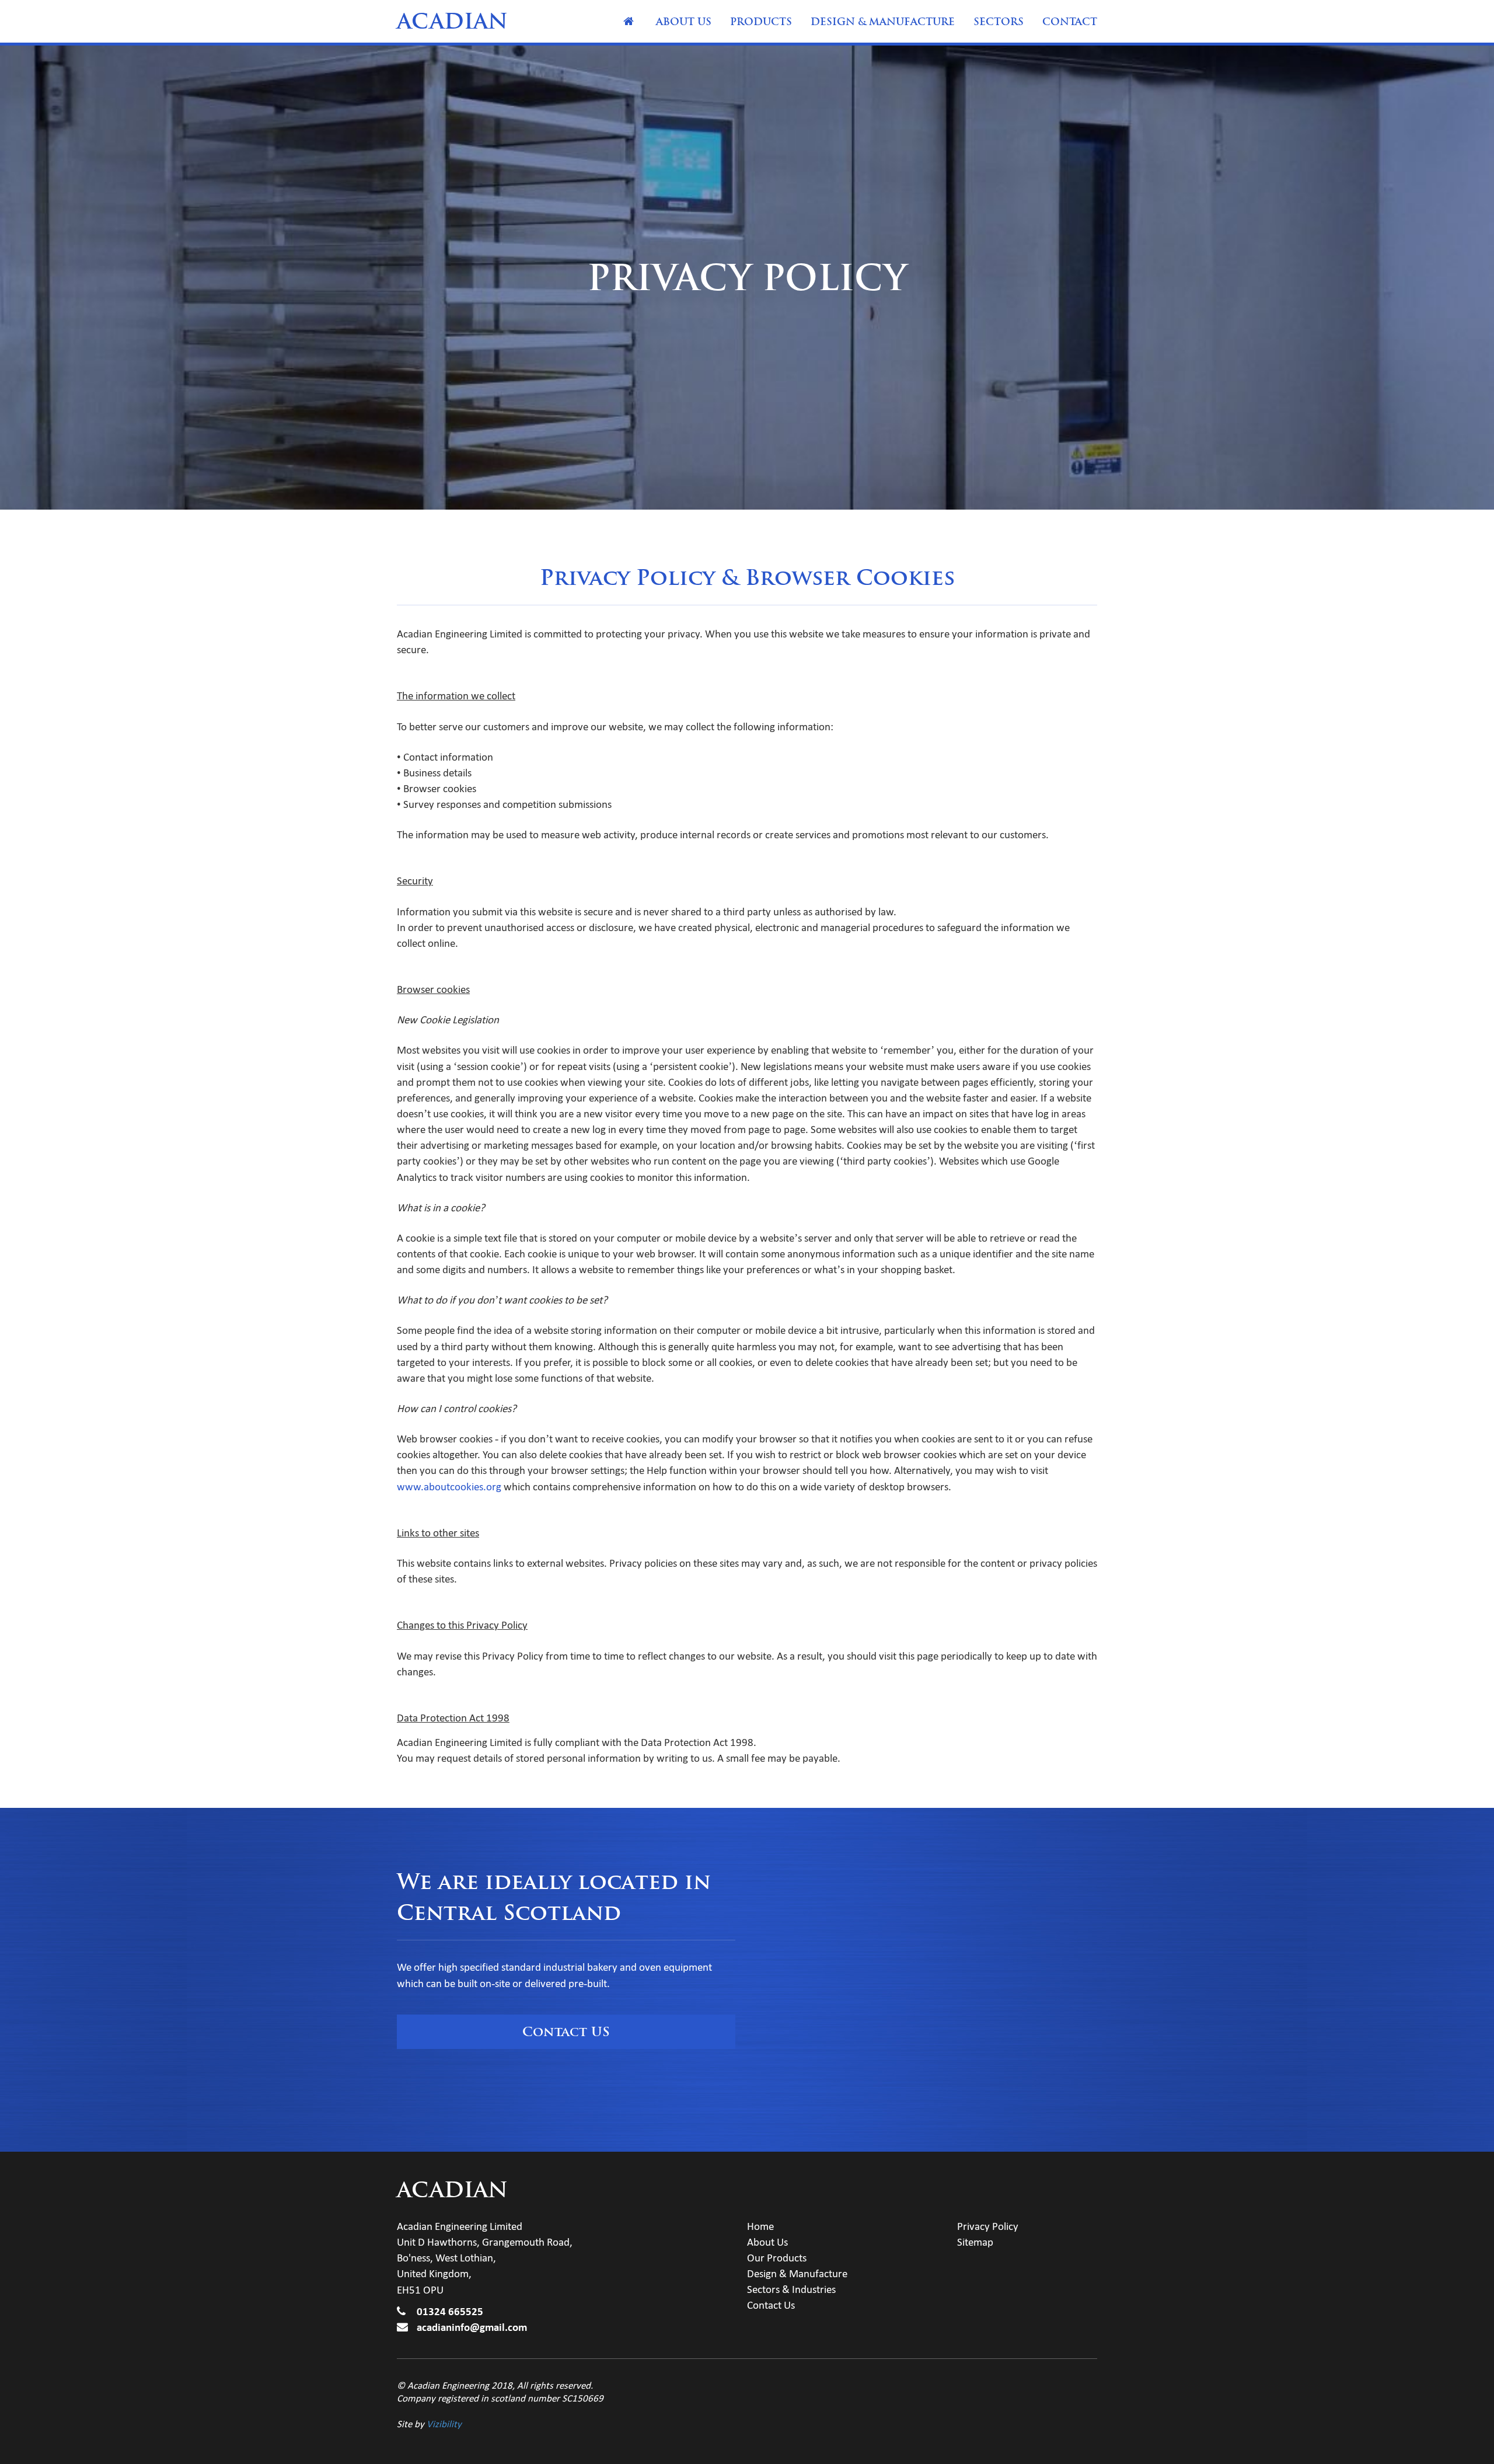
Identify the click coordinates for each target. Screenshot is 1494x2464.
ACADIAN (452, 21)
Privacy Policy (988, 2226)
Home (629, 22)
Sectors (999, 22)
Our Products (777, 2258)
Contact (1070, 22)
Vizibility (444, 2424)
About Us (684, 22)
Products (761, 22)
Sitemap (975, 2242)
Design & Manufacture (883, 22)
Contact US (566, 2031)
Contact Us (771, 2305)
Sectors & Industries (791, 2289)
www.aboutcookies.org (449, 1487)
